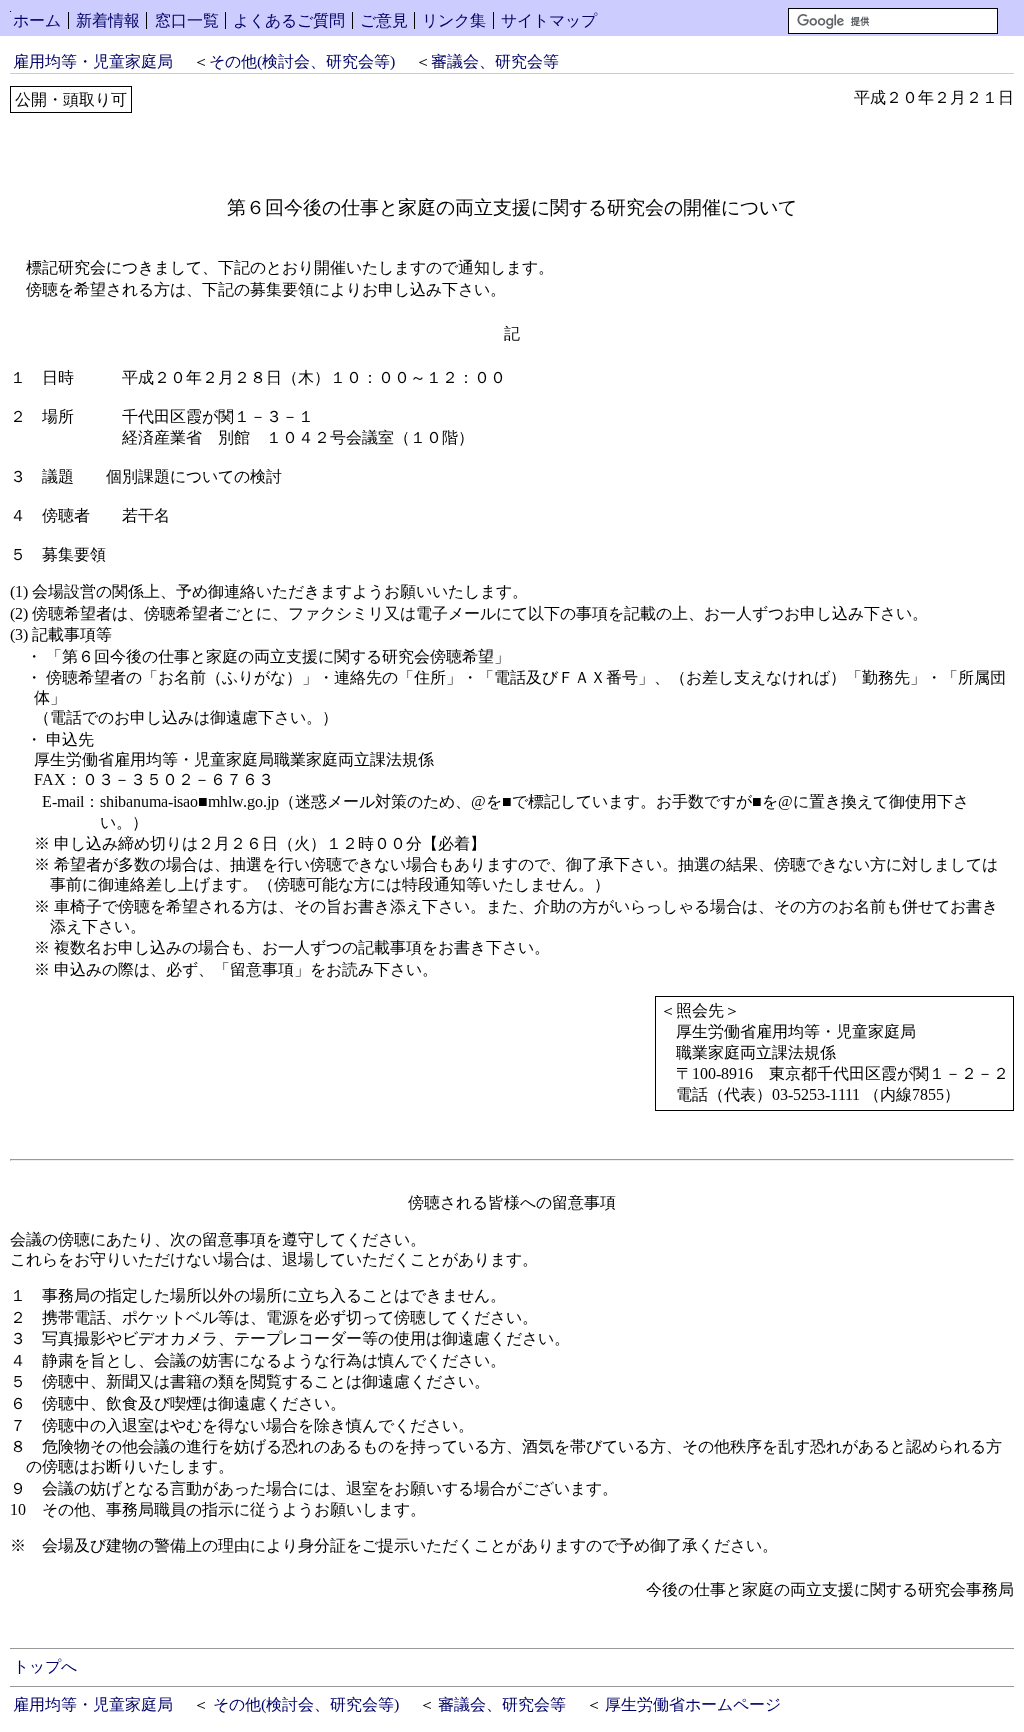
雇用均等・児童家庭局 (93, 61)
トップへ (45, 1666)
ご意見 (384, 20)
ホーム (37, 20)
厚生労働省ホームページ (693, 1704)
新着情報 (108, 20)
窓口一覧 (187, 20)
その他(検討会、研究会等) (302, 61)
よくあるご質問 (289, 20)
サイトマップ (549, 20)
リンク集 (454, 20)
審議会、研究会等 (495, 61)
